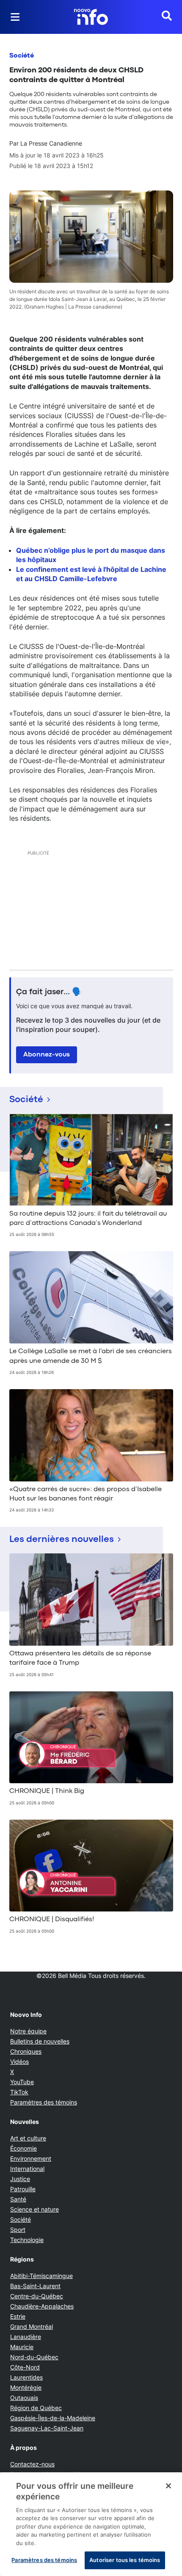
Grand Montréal (32, 2326)
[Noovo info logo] (91, 17)
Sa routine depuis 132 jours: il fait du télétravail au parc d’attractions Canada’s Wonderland (88, 1219)
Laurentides (26, 2377)
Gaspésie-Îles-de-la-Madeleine (53, 2418)
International (27, 2169)
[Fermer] (168, 2486)
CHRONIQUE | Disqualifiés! (52, 1920)
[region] (91, 2524)
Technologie (27, 2240)
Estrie (18, 2316)
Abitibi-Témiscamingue (41, 2276)
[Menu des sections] (15, 17)
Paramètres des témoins (44, 2102)
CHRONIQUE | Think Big (47, 1791)
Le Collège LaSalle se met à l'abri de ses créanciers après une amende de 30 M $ (91, 1356)
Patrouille (23, 2189)
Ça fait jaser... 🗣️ (49, 992)
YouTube (22, 2082)
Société (22, 56)
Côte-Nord (25, 2367)
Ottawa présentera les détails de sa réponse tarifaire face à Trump (80, 1658)
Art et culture (28, 2138)
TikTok (19, 2092)
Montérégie (26, 2387)
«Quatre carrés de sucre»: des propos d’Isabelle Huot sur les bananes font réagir (85, 1494)
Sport (18, 2230)
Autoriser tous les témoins (125, 2560)
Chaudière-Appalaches (42, 2306)
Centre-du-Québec (37, 2296)
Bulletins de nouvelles (40, 2041)
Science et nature (34, 2209)
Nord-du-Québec (34, 2357)
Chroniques (26, 2051)
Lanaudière (26, 2337)
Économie (23, 2148)
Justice (20, 2179)
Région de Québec (36, 2408)
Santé (18, 2199)
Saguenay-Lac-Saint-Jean (47, 2428)
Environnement (31, 2158)
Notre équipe (28, 2031)
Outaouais (24, 2398)
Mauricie (22, 2347)
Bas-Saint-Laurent (35, 2286)
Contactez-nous (32, 2464)
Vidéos (19, 2062)
